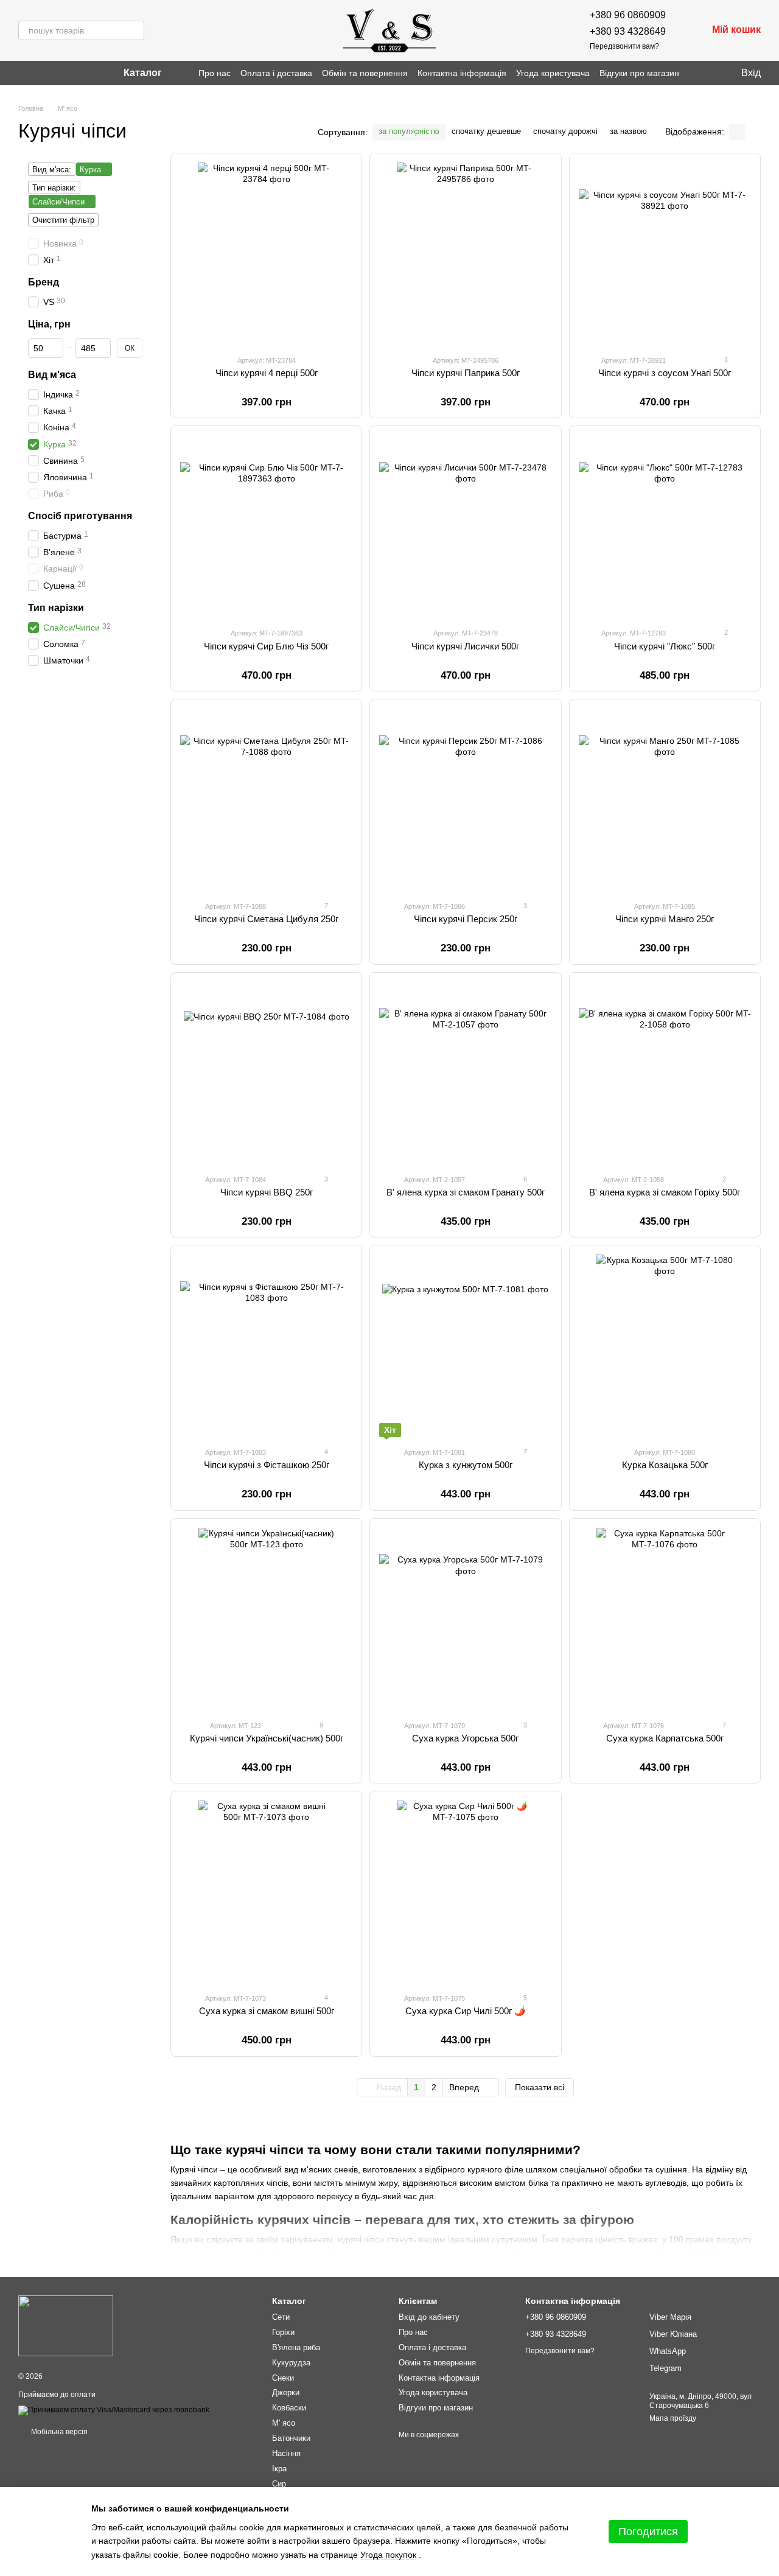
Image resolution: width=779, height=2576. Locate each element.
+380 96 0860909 (628, 15)
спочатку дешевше (486, 131)
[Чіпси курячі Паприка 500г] (465, 254)
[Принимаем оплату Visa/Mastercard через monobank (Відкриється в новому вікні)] (114, 2410)
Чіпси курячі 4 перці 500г (267, 373)
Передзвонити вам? (624, 46)
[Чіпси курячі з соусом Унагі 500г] (665, 254)
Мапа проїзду (673, 2418)
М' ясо (284, 2423)
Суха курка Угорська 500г (465, 1738)
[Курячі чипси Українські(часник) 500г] (266, 1619)
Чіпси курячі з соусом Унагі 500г (665, 373)
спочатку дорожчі (565, 131)
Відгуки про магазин (639, 73)
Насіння (286, 2453)
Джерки (286, 2392)
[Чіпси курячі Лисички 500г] (465, 527)
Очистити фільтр (63, 220)
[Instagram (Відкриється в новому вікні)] (23, 73)
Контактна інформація (462, 73)
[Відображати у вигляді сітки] (737, 132)
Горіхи (283, 2332)
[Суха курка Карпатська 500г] (665, 1619)
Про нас (215, 73)
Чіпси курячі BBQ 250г (267, 1192)
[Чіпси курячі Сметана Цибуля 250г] (266, 800)
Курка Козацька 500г (665, 1465)
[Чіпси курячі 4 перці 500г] (266, 254)
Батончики (291, 2438)
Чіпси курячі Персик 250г (466, 919)
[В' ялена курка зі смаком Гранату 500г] (465, 1073)
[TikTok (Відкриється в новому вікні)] (38, 73)
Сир (279, 2484)
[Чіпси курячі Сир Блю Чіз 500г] (266, 527)
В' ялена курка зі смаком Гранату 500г (466, 1192)
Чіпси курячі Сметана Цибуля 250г (266, 919)
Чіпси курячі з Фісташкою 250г (267, 1465)
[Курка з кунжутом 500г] (465, 1346)
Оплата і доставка (276, 73)
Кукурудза (291, 2363)
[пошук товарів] (134, 30)
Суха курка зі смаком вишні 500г (267, 2011)
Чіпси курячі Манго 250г (665, 919)
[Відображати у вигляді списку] (753, 132)
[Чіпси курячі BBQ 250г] (266, 1073)
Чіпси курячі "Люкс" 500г (665, 646)
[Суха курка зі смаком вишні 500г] (266, 1892)
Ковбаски (289, 2408)
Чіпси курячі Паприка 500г (466, 373)
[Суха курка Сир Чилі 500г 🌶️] (465, 1892)
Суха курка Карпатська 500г (665, 1738)
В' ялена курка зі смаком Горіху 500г (665, 1192)
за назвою (628, 131)
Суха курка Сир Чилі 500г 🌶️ (466, 2011)
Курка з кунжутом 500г (466, 1465)
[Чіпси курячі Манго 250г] (665, 800)
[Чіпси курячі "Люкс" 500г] (665, 527)
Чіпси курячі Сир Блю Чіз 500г (266, 646)
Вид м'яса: (52, 170)
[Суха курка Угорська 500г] (465, 1619)
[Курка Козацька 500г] (665, 1346)
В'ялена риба (296, 2347)
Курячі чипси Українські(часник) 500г (267, 1738)
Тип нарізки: (54, 188)
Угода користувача (553, 73)
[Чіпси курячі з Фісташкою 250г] (266, 1346)
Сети (281, 2317)
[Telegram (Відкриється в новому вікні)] (52, 73)
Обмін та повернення (365, 73)
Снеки (283, 2378)
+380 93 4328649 (628, 31)
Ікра (279, 2469)
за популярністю (409, 131)
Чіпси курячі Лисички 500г (465, 646)
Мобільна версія (58, 2432)
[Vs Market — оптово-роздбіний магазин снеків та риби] (66, 2325)
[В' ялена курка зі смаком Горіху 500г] (665, 1073)
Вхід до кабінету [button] (429, 2317)
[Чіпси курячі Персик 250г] (465, 800)
